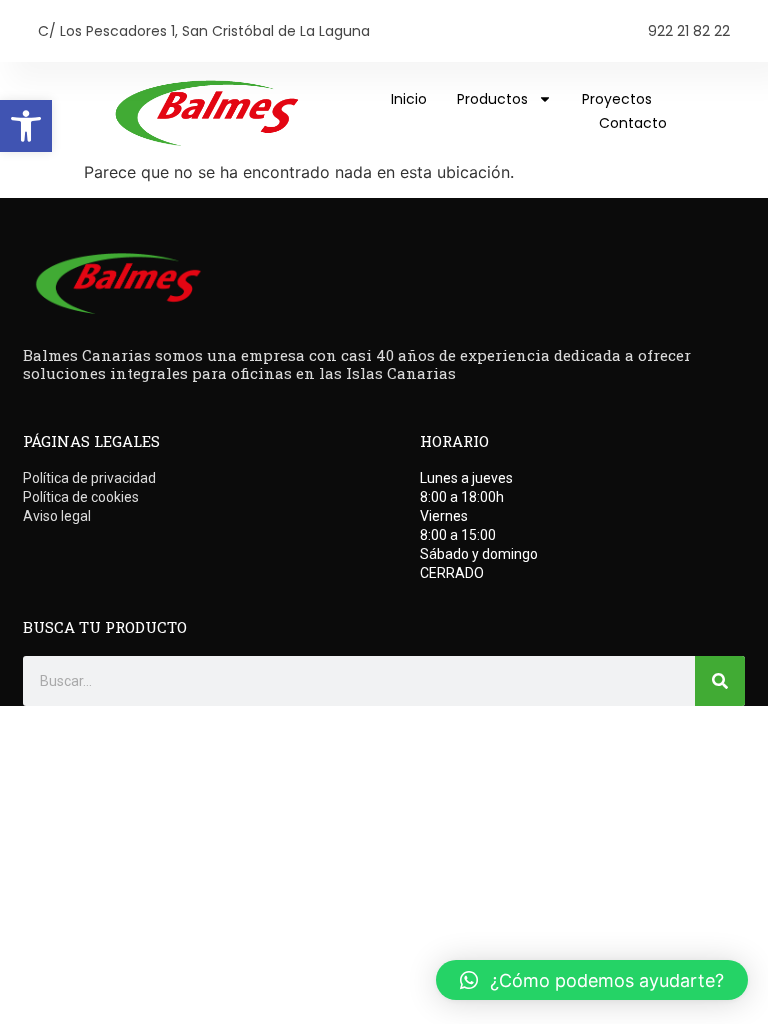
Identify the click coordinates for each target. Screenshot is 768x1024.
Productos (492, 99)
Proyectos (617, 99)
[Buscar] (720, 681)
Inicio (409, 99)
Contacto (633, 123)
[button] (26, 126)
